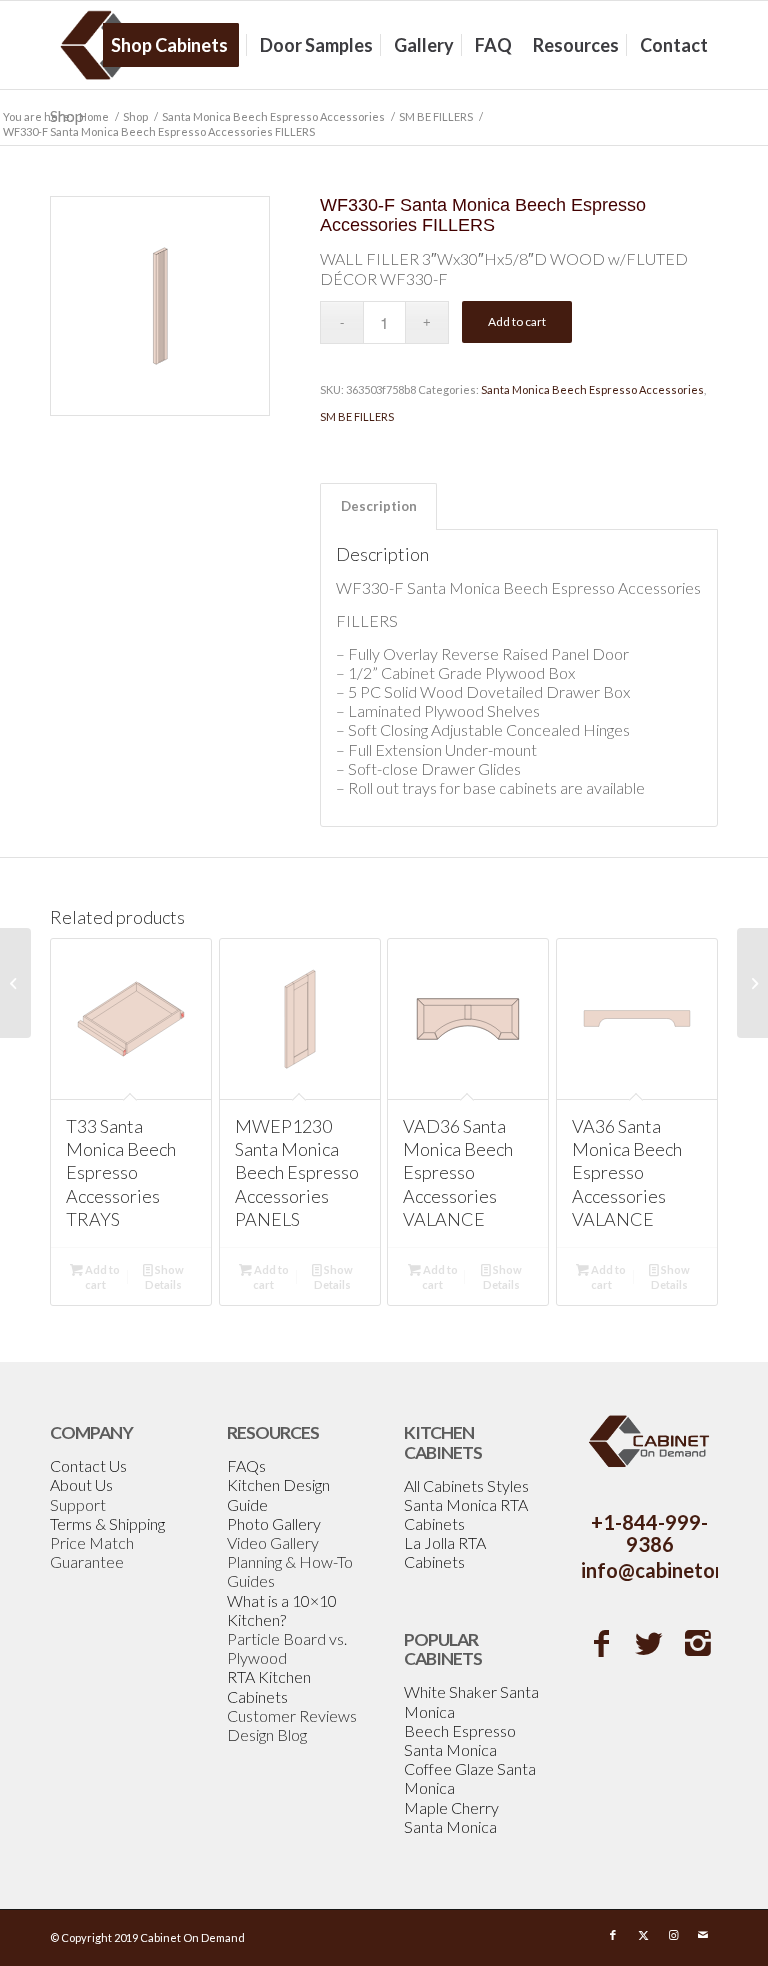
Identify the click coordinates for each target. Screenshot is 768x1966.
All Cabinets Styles (466, 1485)
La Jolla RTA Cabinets (445, 1552)
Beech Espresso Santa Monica (460, 1740)
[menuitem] (176, 45)
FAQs (246, 1465)
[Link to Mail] (703, 1935)
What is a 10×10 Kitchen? (282, 1610)
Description (379, 506)
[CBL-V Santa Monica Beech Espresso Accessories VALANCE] (752, 983)
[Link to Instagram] (673, 1935)
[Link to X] (643, 1935)
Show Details (164, 1277)
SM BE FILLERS (357, 416)
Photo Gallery (274, 1523)
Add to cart (517, 321)
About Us (81, 1484)
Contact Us (88, 1465)
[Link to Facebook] (613, 1935)
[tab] (378, 506)
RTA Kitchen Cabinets (269, 1686)
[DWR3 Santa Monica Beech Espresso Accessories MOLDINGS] (15, 983)
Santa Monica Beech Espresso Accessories (592, 389)
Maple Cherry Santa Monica (451, 1817)
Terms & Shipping (107, 1523)
